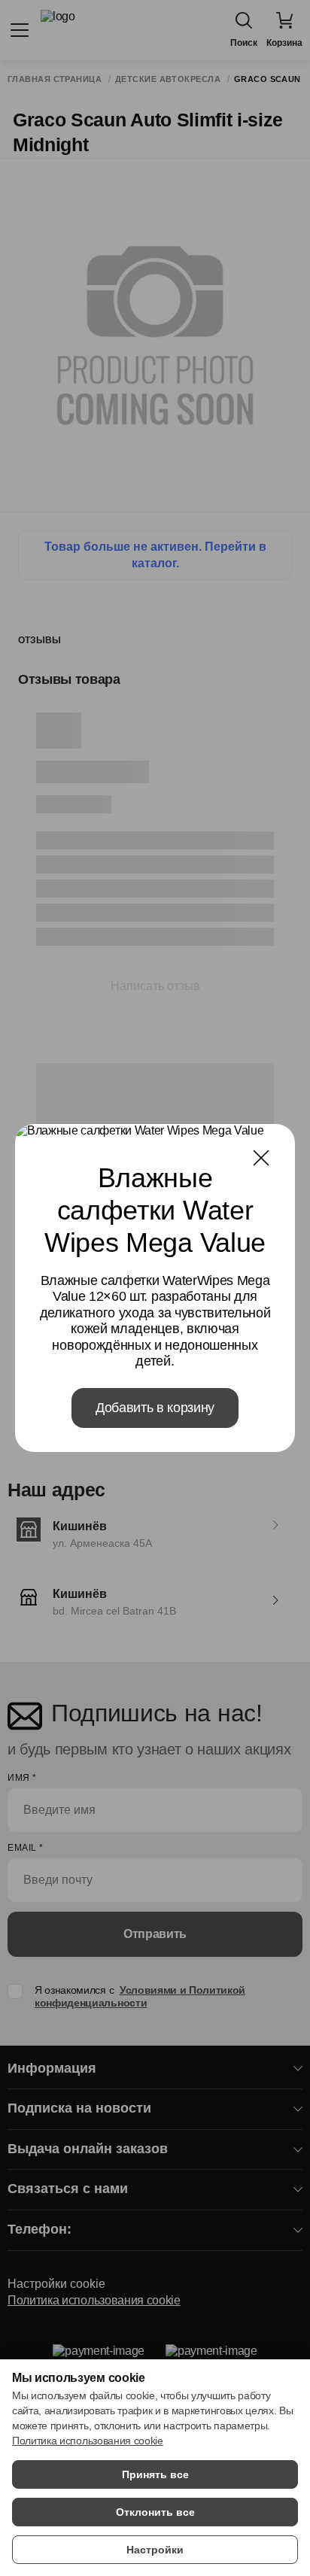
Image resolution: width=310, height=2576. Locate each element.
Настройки (155, 2550)
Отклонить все (155, 2512)
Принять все (155, 2474)
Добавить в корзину (155, 1408)
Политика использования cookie (88, 2441)
